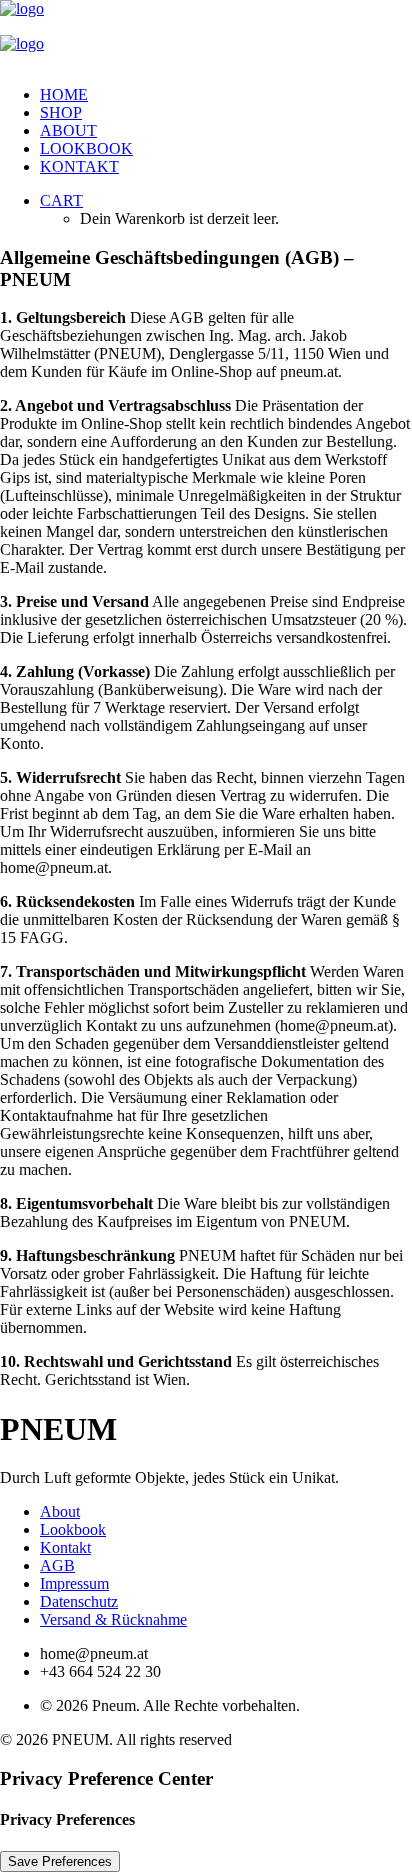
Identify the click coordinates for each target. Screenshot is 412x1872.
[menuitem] (226, 95)
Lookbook (86, 148)
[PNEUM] (206, 35)
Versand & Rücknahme (113, 1619)
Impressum (74, 1583)
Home (64, 94)
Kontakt (79, 166)
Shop (61, 112)
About (68, 130)
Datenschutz (79, 1601)
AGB (57, 1565)
